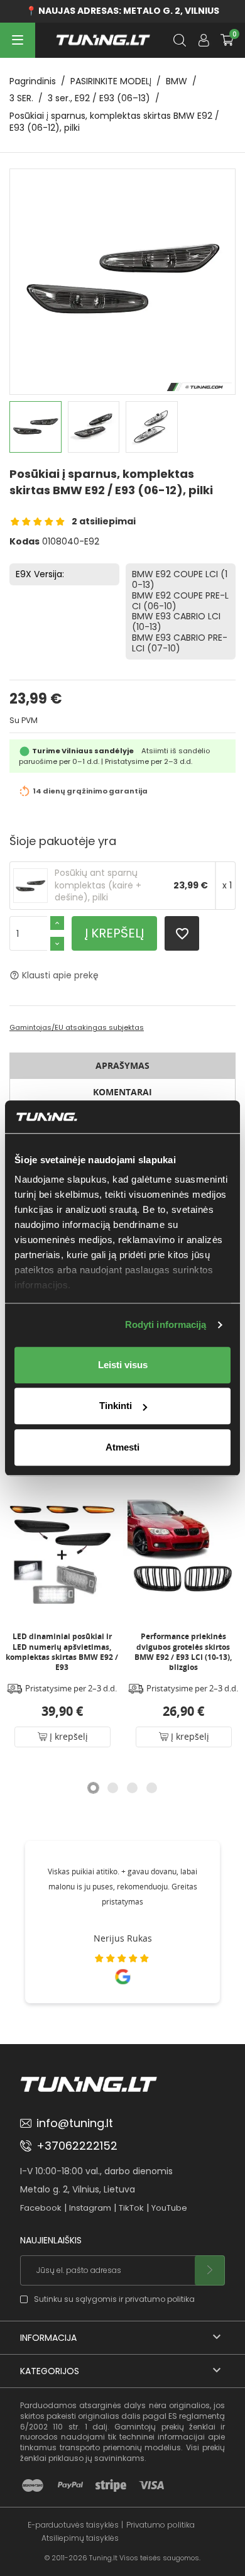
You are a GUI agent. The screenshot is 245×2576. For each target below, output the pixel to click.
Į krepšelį (114, 933)
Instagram (90, 2208)
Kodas (24, 542)
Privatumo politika (161, 2525)
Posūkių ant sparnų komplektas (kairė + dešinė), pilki (98, 885)
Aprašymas (122, 1065)
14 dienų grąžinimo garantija (90, 792)
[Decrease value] (57, 944)
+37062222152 (77, 2146)
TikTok (131, 2208)
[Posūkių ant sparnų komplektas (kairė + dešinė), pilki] (30, 885)
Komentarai (122, 1092)
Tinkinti (116, 1406)
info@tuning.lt (75, 2123)
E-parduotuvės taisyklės (73, 2525)
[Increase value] (57, 923)
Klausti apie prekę (54, 975)
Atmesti (122, 1447)
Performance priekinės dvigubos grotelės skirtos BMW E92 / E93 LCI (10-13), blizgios (183, 1652)
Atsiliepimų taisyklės (80, 2538)
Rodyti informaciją (166, 1325)
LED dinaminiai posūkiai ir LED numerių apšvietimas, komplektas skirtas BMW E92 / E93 (62, 1652)
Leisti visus (123, 1365)
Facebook (41, 2208)
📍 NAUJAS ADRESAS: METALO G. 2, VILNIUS (122, 11)
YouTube (169, 2208)
